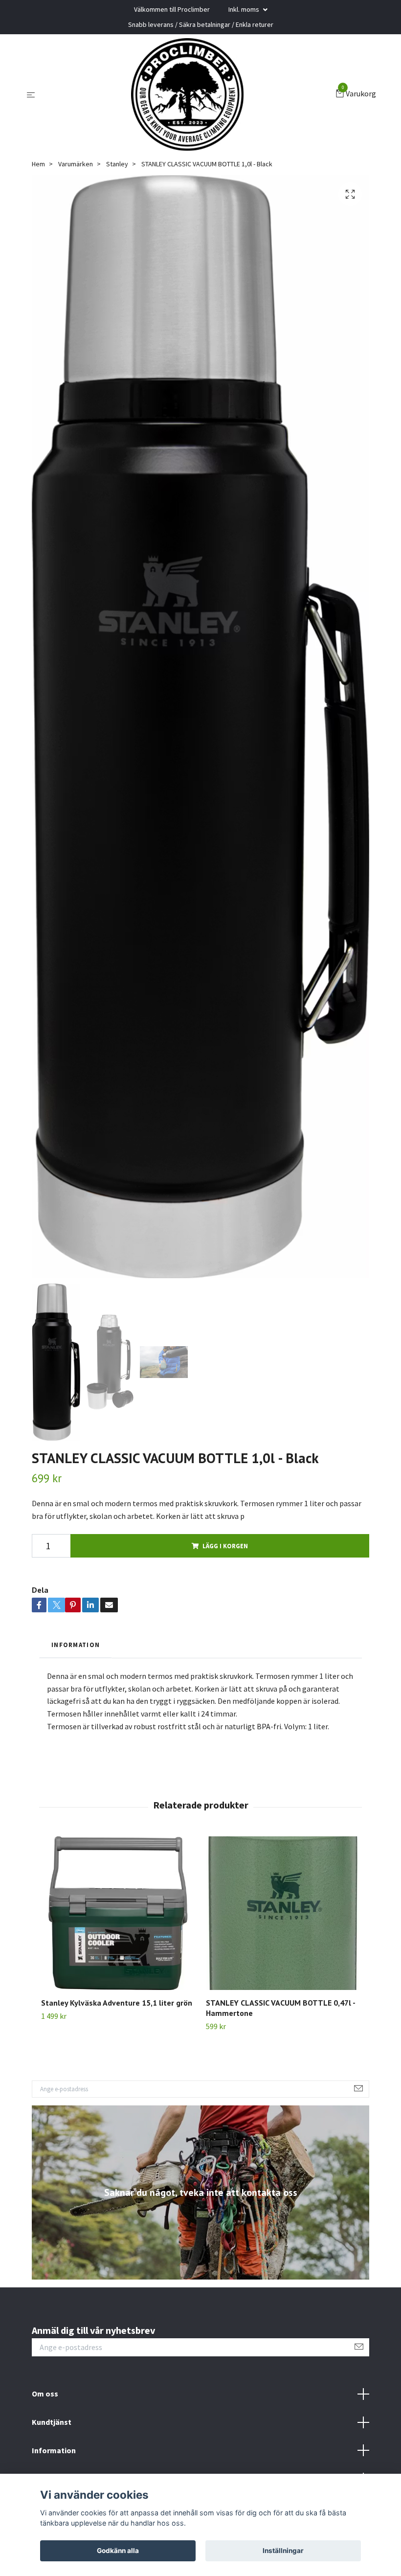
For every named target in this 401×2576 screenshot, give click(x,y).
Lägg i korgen (225, 1546)
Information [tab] (76, 1645)
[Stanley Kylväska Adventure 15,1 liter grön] (118, 1913)
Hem (38, 164)
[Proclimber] (187, 94)
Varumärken (76, 164)
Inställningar (283, 2551)
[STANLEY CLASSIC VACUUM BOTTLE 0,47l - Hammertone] (283, 1913)
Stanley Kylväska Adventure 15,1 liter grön (117, 2003)
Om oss (45, 2394)
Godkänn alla (118, 2551)
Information (54, 2450)
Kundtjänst (52, 2422)
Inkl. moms (245, 9)
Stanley (117, 164)
